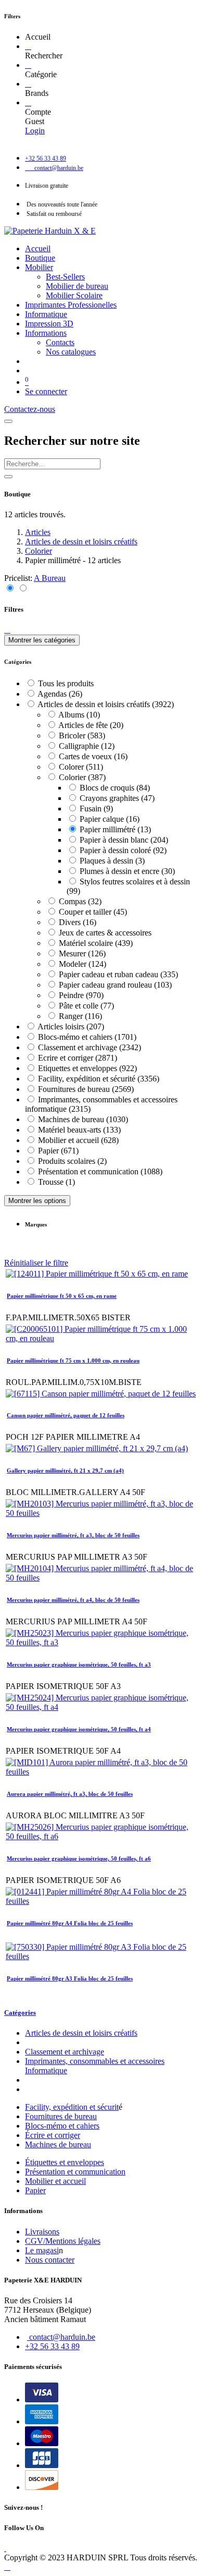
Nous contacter (50, 2260)
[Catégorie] (28, 65)
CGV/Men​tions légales (63, 2241)
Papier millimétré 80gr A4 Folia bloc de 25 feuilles (70, 1923)
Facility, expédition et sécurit (72, 2107)
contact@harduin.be (62, 2337)
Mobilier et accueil (55, 2181)
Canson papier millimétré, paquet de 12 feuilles (66, 1415)
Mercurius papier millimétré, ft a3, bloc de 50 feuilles (73, 1535)
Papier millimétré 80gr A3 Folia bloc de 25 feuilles (70, 1978)
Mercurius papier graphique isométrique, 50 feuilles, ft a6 (79, 1858)
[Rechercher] (28, 46)
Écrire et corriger (53, 2135)
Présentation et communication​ (75, 2172)
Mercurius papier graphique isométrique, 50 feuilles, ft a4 (79, 1729)
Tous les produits (66, 683)
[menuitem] (38, 248)
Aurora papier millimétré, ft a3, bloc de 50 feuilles (70, 1794)
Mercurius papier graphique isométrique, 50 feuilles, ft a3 (79, 1664)
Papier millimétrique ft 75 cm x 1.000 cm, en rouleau (73, 1360)
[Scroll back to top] (7, 2567)
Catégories (20, 2013)
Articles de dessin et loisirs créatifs (81, 542)
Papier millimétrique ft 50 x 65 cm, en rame (62, 1296)
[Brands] (28, 84)
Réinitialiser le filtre (36, 1263)
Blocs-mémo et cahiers (62, 2126)
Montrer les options (37, 1201)
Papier (35, 2190)
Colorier (39, 551)
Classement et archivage (65, 2052)
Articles (38, 532)
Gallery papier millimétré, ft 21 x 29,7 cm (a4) (65, 1471)
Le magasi (42, 2250)
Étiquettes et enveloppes (65, 2162)
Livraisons (42, 2232)
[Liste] (23, 588)
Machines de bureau (58, 2144)
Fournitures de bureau (61, 2116)
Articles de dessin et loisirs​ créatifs (81, 2033)
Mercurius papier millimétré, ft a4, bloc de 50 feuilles (73, 1600)
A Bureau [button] (50, 578)
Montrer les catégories (42, 640)
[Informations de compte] (28, 102)
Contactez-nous (30, 409)
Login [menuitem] (35, 131)
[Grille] (11, 588)
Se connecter (46, 391)
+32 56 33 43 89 (52, 2346)
